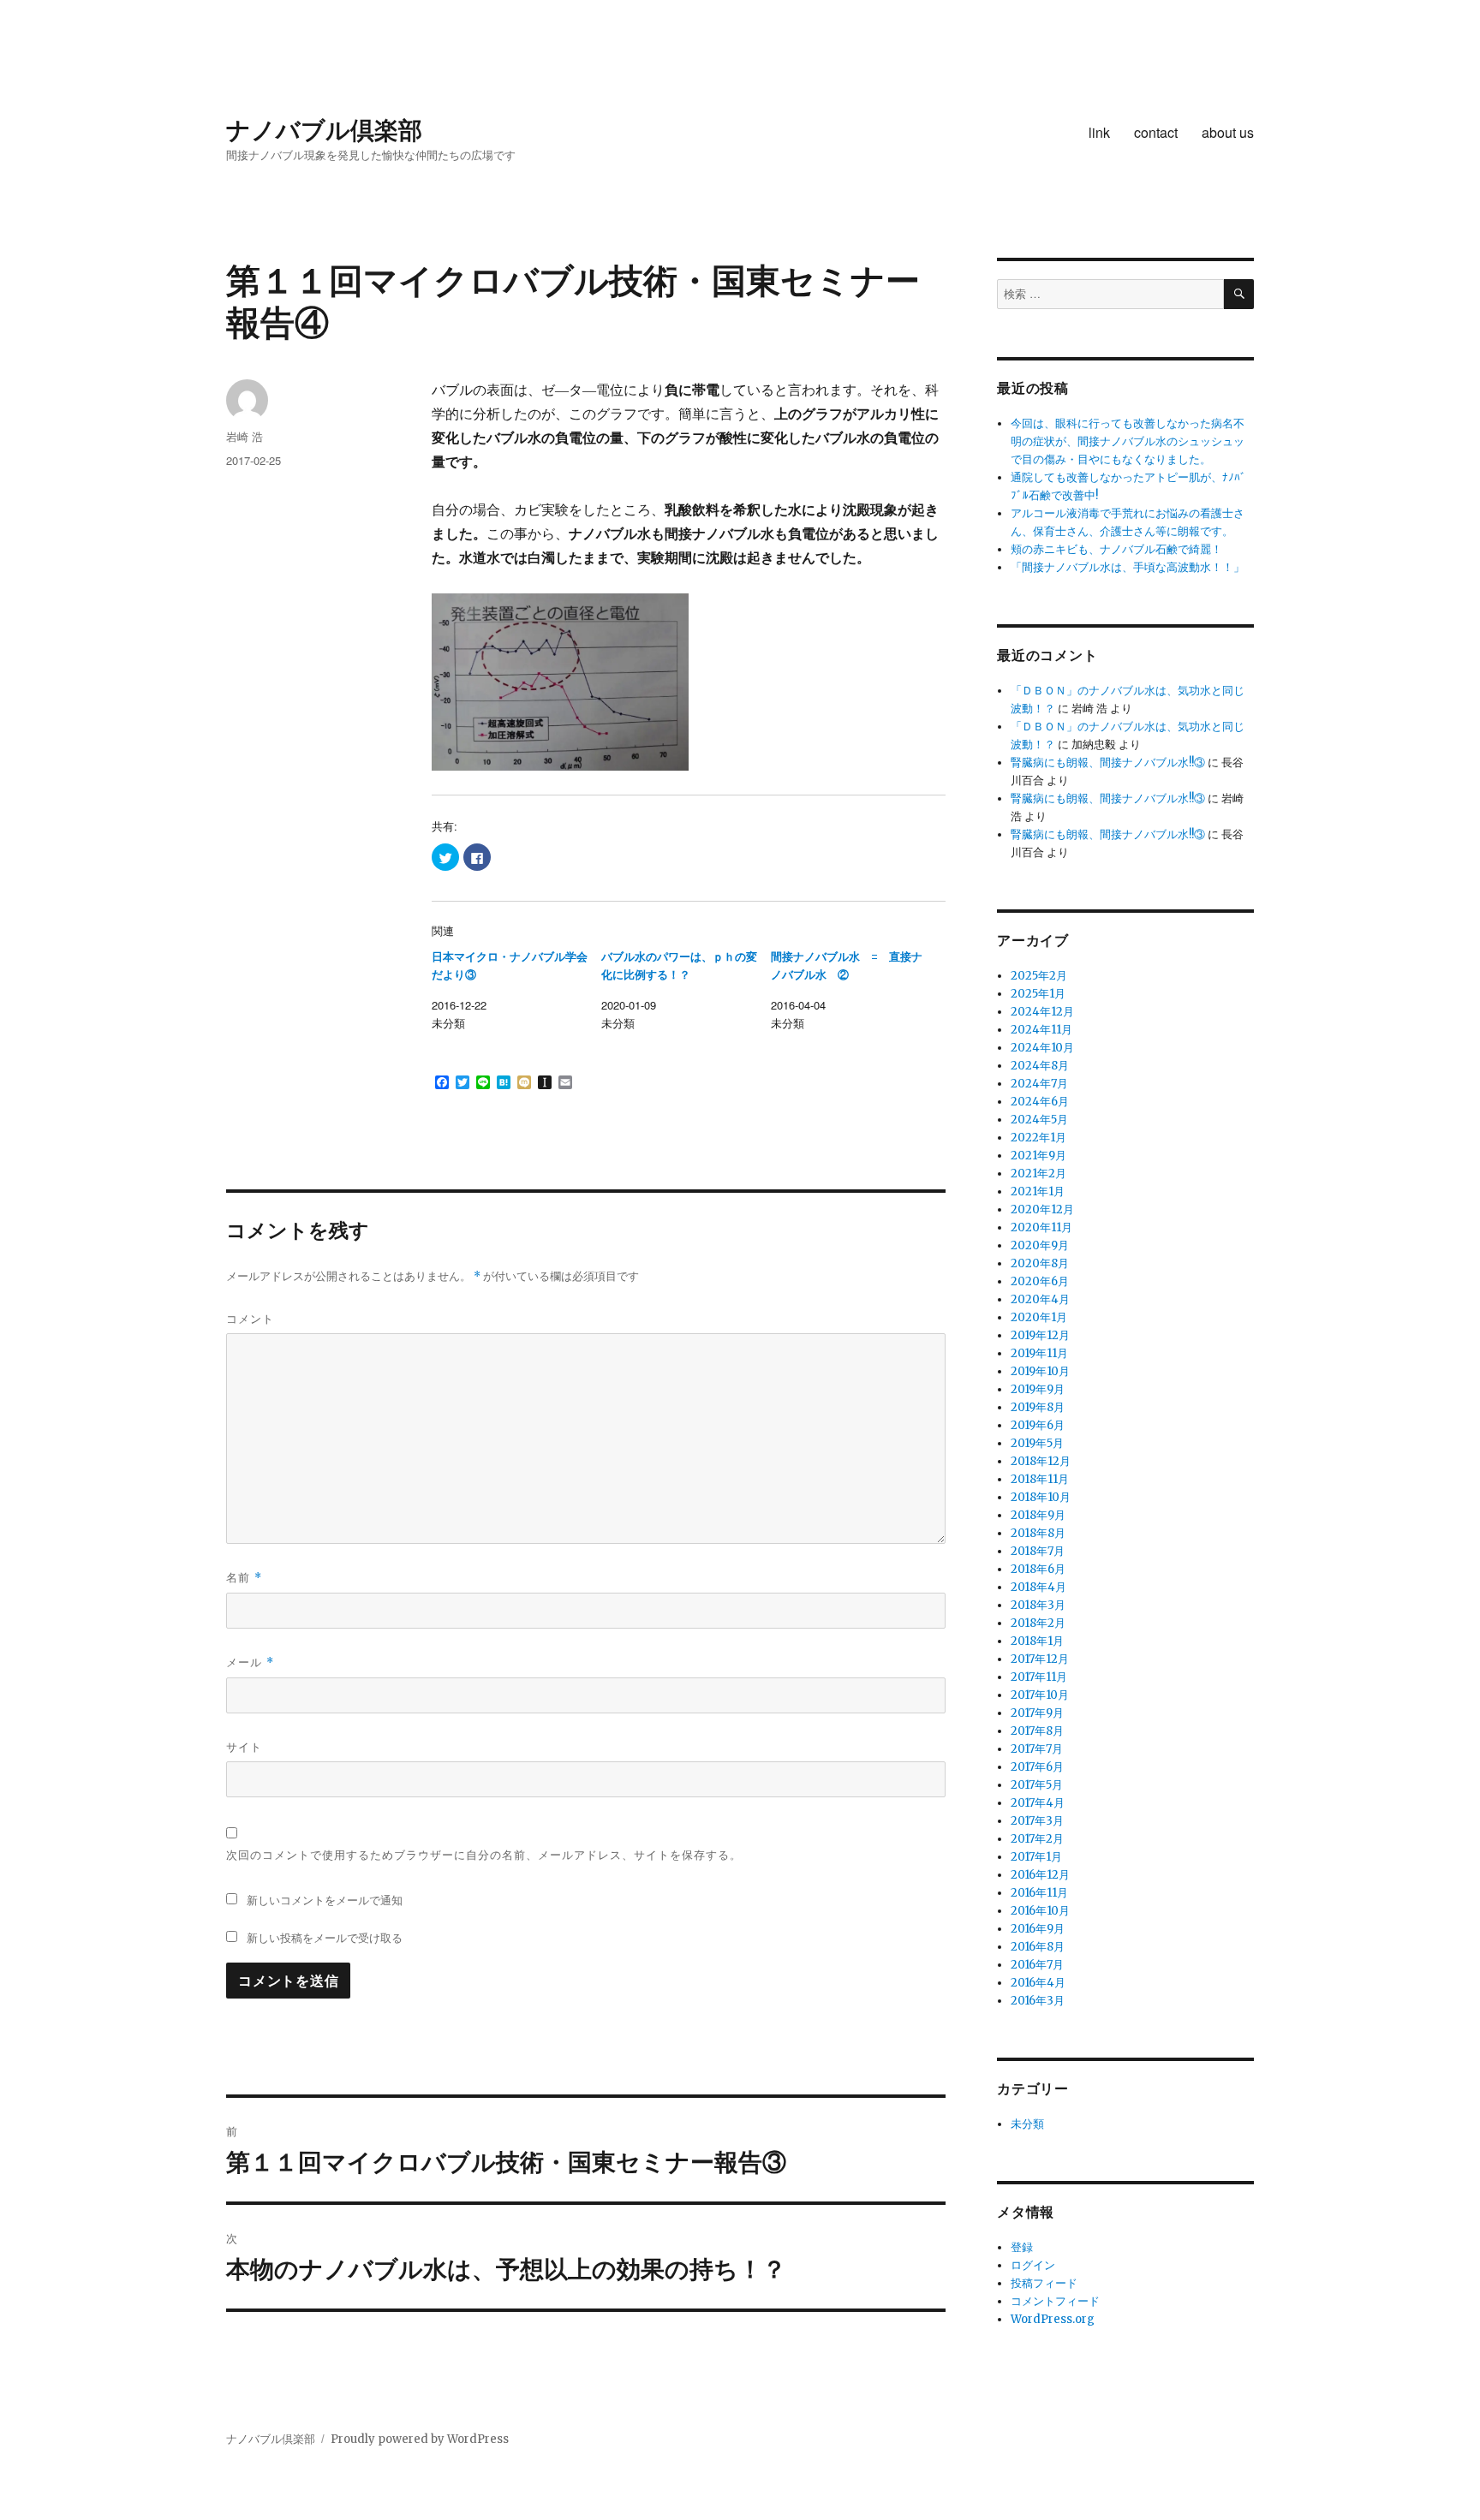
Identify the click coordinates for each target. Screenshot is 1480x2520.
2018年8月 (1038, 1533)
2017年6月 (1037, 1767)
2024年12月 (1042, 1012)
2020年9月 (1040, 1245)
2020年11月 (1041, 1227)
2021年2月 (1038, 1174)
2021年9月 (1038, 1156)
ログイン (1033, 2265)
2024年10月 (1042, 1048)
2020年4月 (1040, 1299)
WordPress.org (1053, 2319)
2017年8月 (1037, 1731)
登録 (1022, 2247)
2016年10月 (1040, 1911)
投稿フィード (1044, 2283)
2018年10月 (1041, 1497)
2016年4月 (1038, 1983)
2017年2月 (1037, 1839)
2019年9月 (1038, 1389)
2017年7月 (1037, 1749)
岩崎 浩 (245, 436)
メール (250, 1662)
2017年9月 (1037, 1713)
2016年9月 (1038, 1929)
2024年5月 (1039, 1120)
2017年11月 (1039, 1677)
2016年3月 (1038, 2001)
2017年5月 (1037, 1785)
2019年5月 (1037, 1443)
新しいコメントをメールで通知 (325, 1900)
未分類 (1027, 2124)
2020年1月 (1039, 1317)
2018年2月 (1038, 1623)
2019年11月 (1039, 1353)
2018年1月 (1037, 1641)
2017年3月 (1037, 1821)
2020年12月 (1042, 1209)
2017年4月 (1038, 1803)
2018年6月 (1038, 1569)
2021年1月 (1038, 1191)
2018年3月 (1038, 1605)
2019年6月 (1038, 1425)
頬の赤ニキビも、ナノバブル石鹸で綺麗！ (1116, 549)
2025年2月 (1039, 976)
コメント (250, 1318)
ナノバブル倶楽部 (324, 129)
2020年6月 (1040, 1281)
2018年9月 (1038, 1515)
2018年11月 (1040, 1479)
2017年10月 (1040, 1695)
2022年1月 (1038, 1138)
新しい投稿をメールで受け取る (325, 1937)
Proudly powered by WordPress (420, 2439)
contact (1156, 132)
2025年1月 (1038, 994)
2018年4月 (1038, 1587)
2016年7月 (1037, 1965)
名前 (244, 1577)
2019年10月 (1040, 1371)
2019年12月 (1040, 1335)
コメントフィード (1055, 2301)
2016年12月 (1040, 1875)
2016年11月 (1039, 1893)
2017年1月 (1036, 1857)
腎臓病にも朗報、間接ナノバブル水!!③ (1108, 763)
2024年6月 (1040, 1102)
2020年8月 (1040, 1263)
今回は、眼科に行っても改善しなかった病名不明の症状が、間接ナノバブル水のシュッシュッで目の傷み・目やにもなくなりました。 (1128, 441)
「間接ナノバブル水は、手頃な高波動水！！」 (1128, 567)
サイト (244, 1746)
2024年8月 (1040, 1066)
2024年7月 (1039, 1084)
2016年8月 (1038, 1947)
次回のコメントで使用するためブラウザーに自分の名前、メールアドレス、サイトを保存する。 (484, 1854)
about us (1228, 132)
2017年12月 (1040, 1659)
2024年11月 (1041, 1030)
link (1099, 132)
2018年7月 (1038, 1551)
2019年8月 (1038, 1407)
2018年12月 (1041, 1461)
